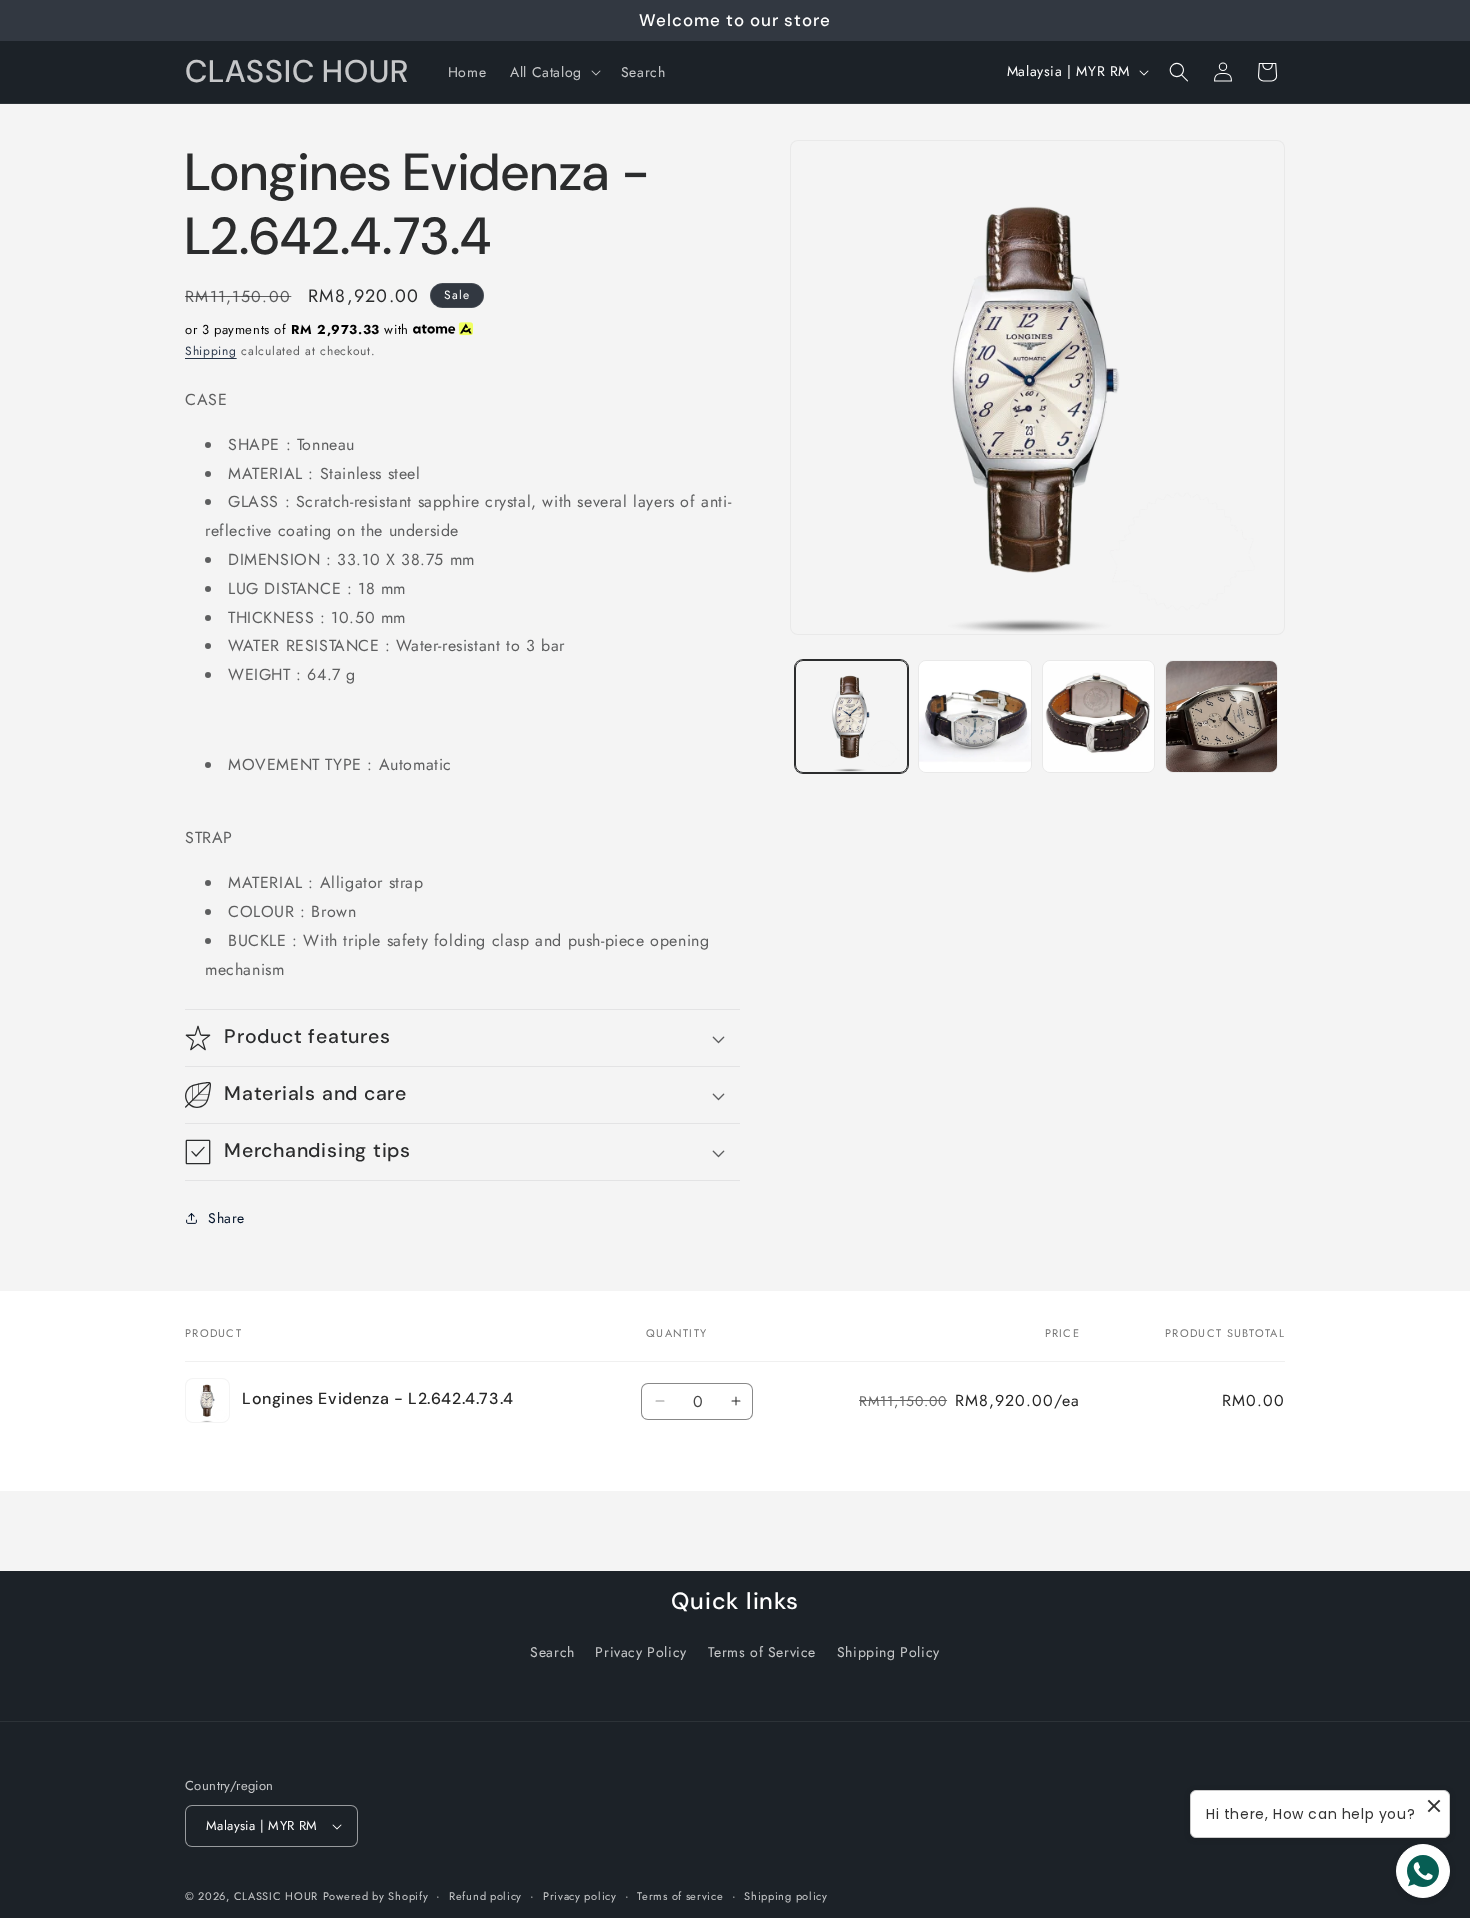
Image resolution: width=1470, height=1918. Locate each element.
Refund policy (485, 1896)
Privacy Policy (640, 1652)
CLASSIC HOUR (276, 1896)
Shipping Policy (888, 1652)
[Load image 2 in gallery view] (974, 716)
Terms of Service (762, 1652)
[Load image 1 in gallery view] (851, 716)
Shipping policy (786, 1896)
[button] (553, 72)
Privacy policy (580, 1896)
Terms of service (680, 1896)
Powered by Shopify (376, 1896)
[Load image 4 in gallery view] (1221, 716)
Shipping (211, 351)
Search (552, 1652)
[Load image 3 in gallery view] (1098, 716)
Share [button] (226, 1218)
